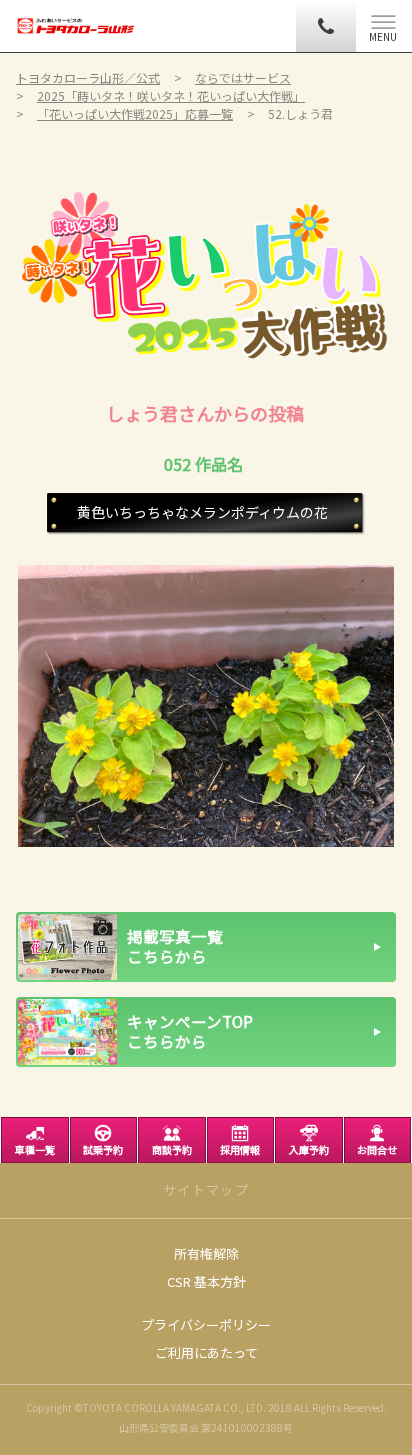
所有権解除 (206, 1253)
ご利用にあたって (206, 1352)
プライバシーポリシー (206, 1324)
